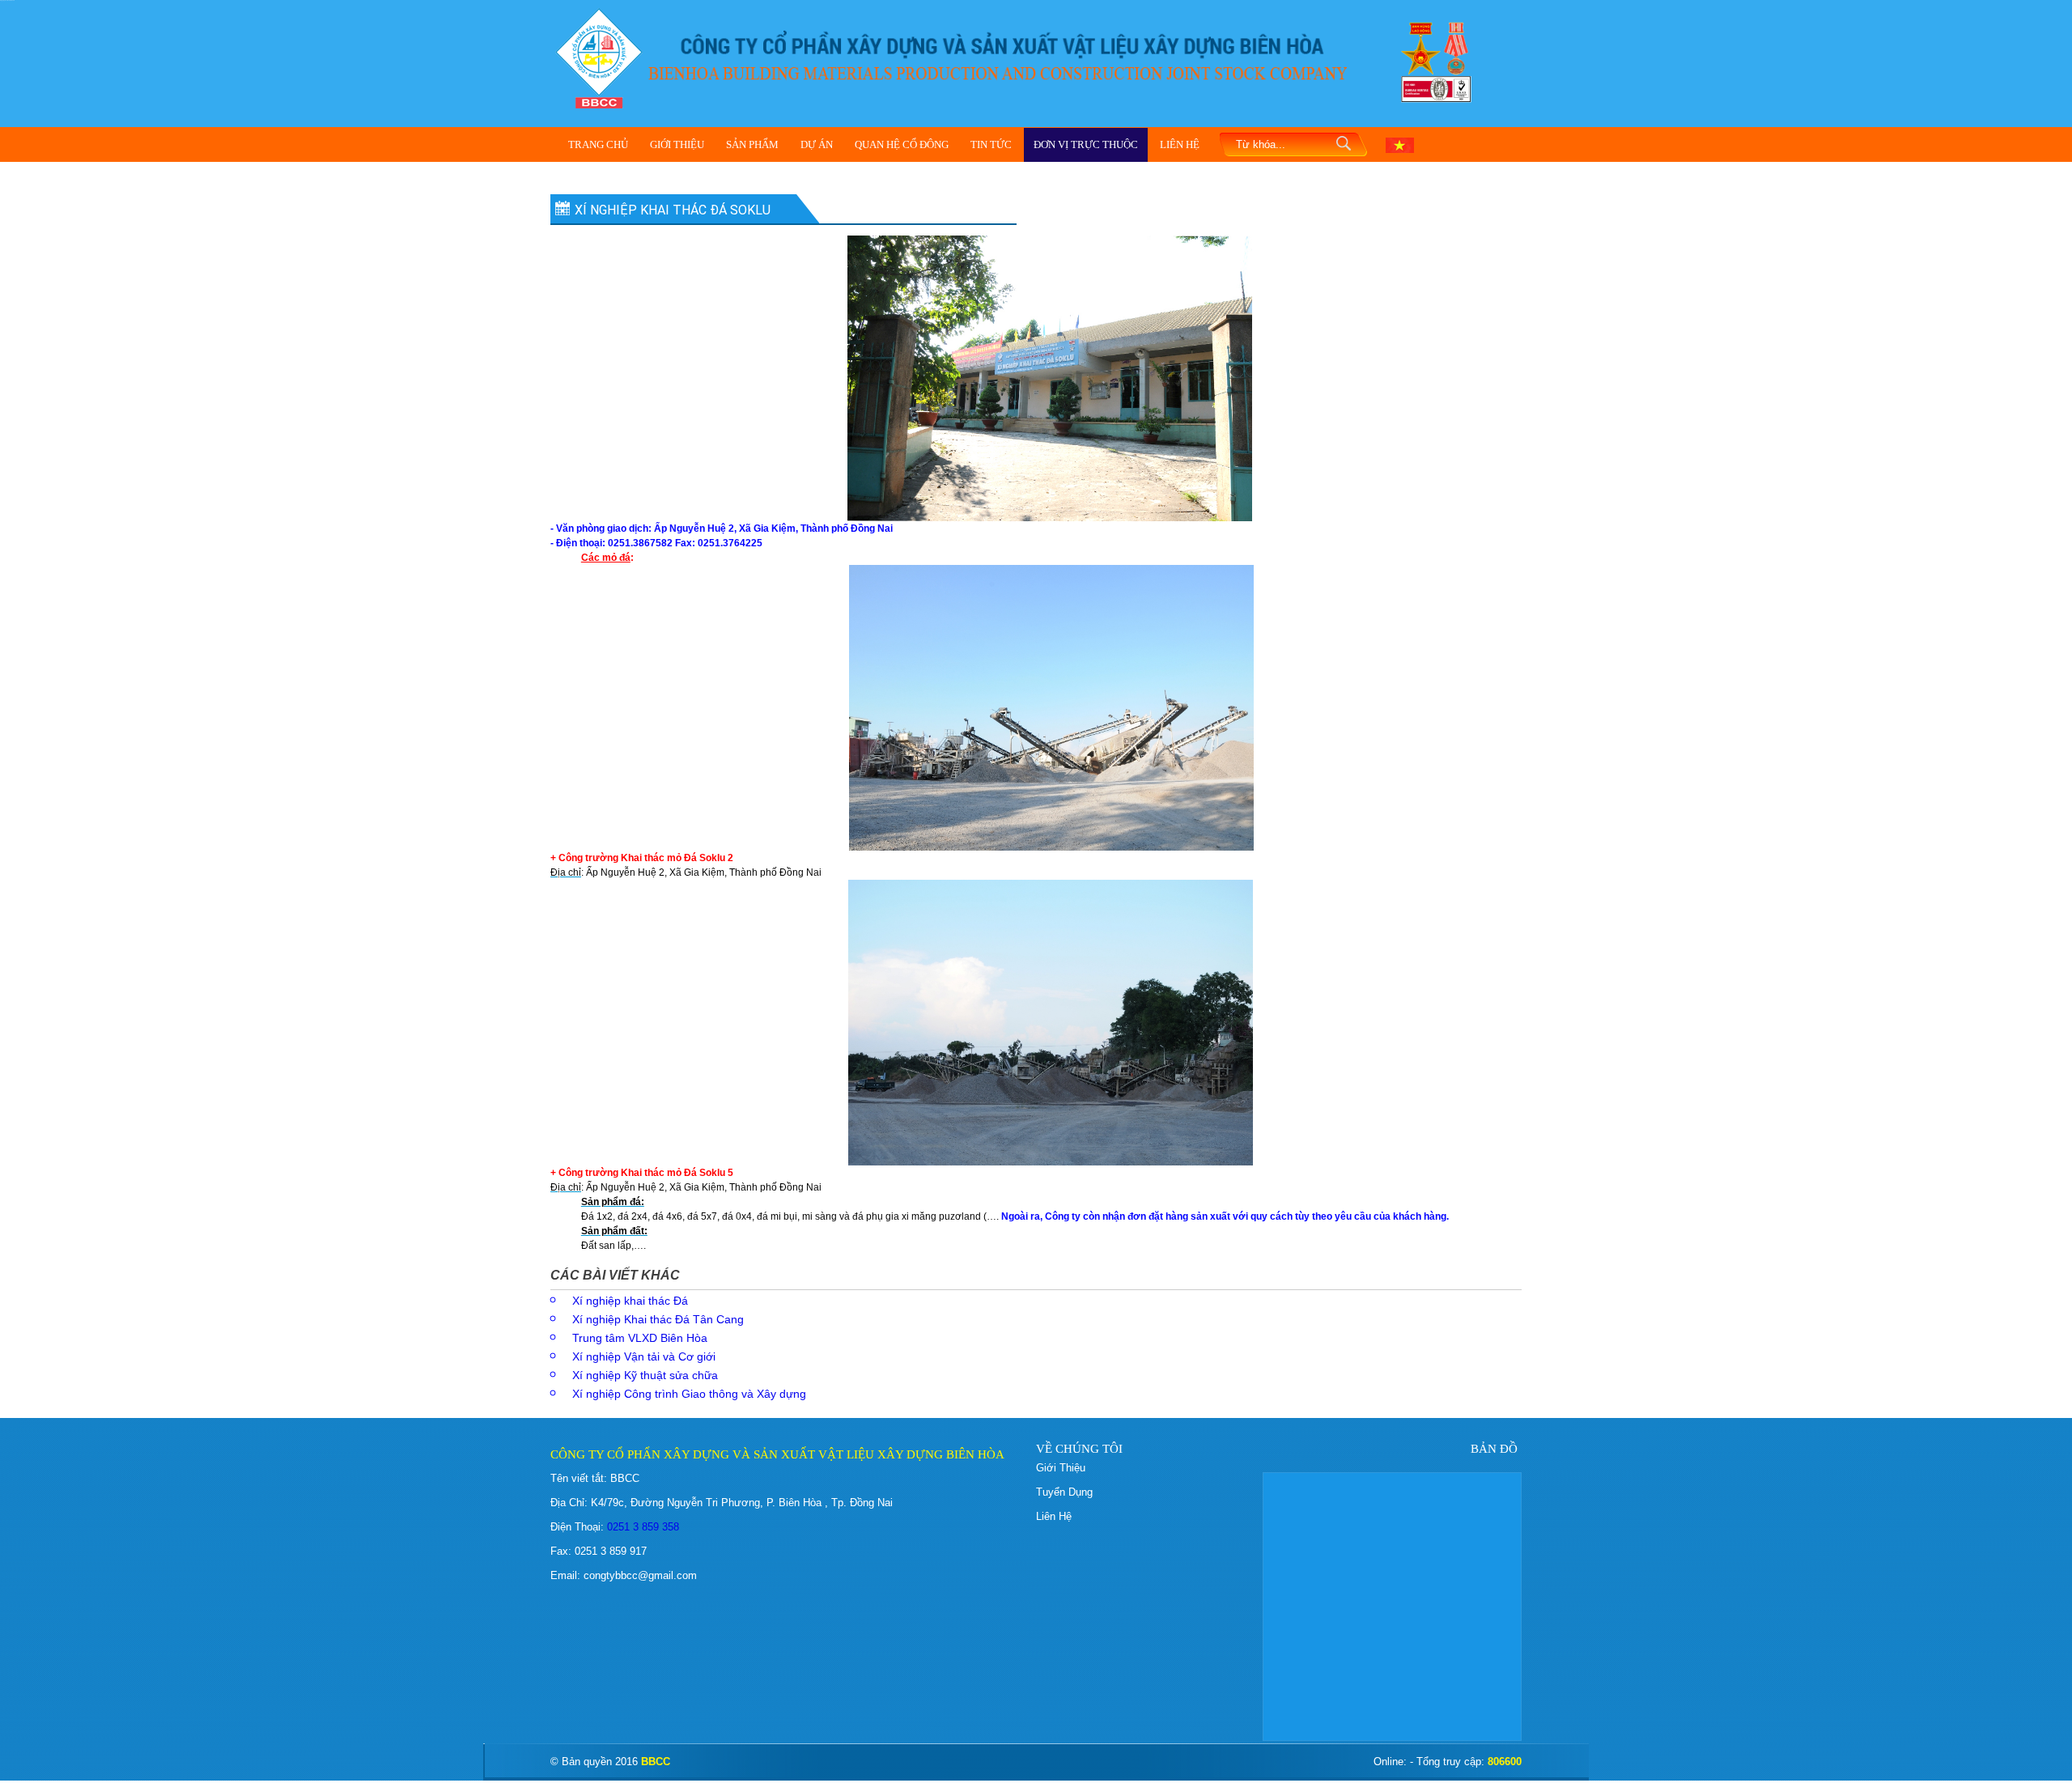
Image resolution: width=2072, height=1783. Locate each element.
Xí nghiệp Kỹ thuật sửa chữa (645, 1375)
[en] (1400, 144)
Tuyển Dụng (1064, 1492)
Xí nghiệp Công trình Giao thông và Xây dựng (689, 1394)
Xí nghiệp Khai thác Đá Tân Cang (658, 1319)
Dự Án (817, 144)
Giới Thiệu (677, 144)
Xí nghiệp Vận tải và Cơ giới (644, 1356)
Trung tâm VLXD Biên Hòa (640, 1338)
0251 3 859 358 (641, 1527)
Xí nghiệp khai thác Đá (630, 1301)
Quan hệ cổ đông (902, 144)
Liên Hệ (1180, 144)
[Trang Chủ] (599, 57)
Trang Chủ (598, 144)
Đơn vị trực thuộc (1086, 144)
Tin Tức (991, 144)
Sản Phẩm (752, 144)
